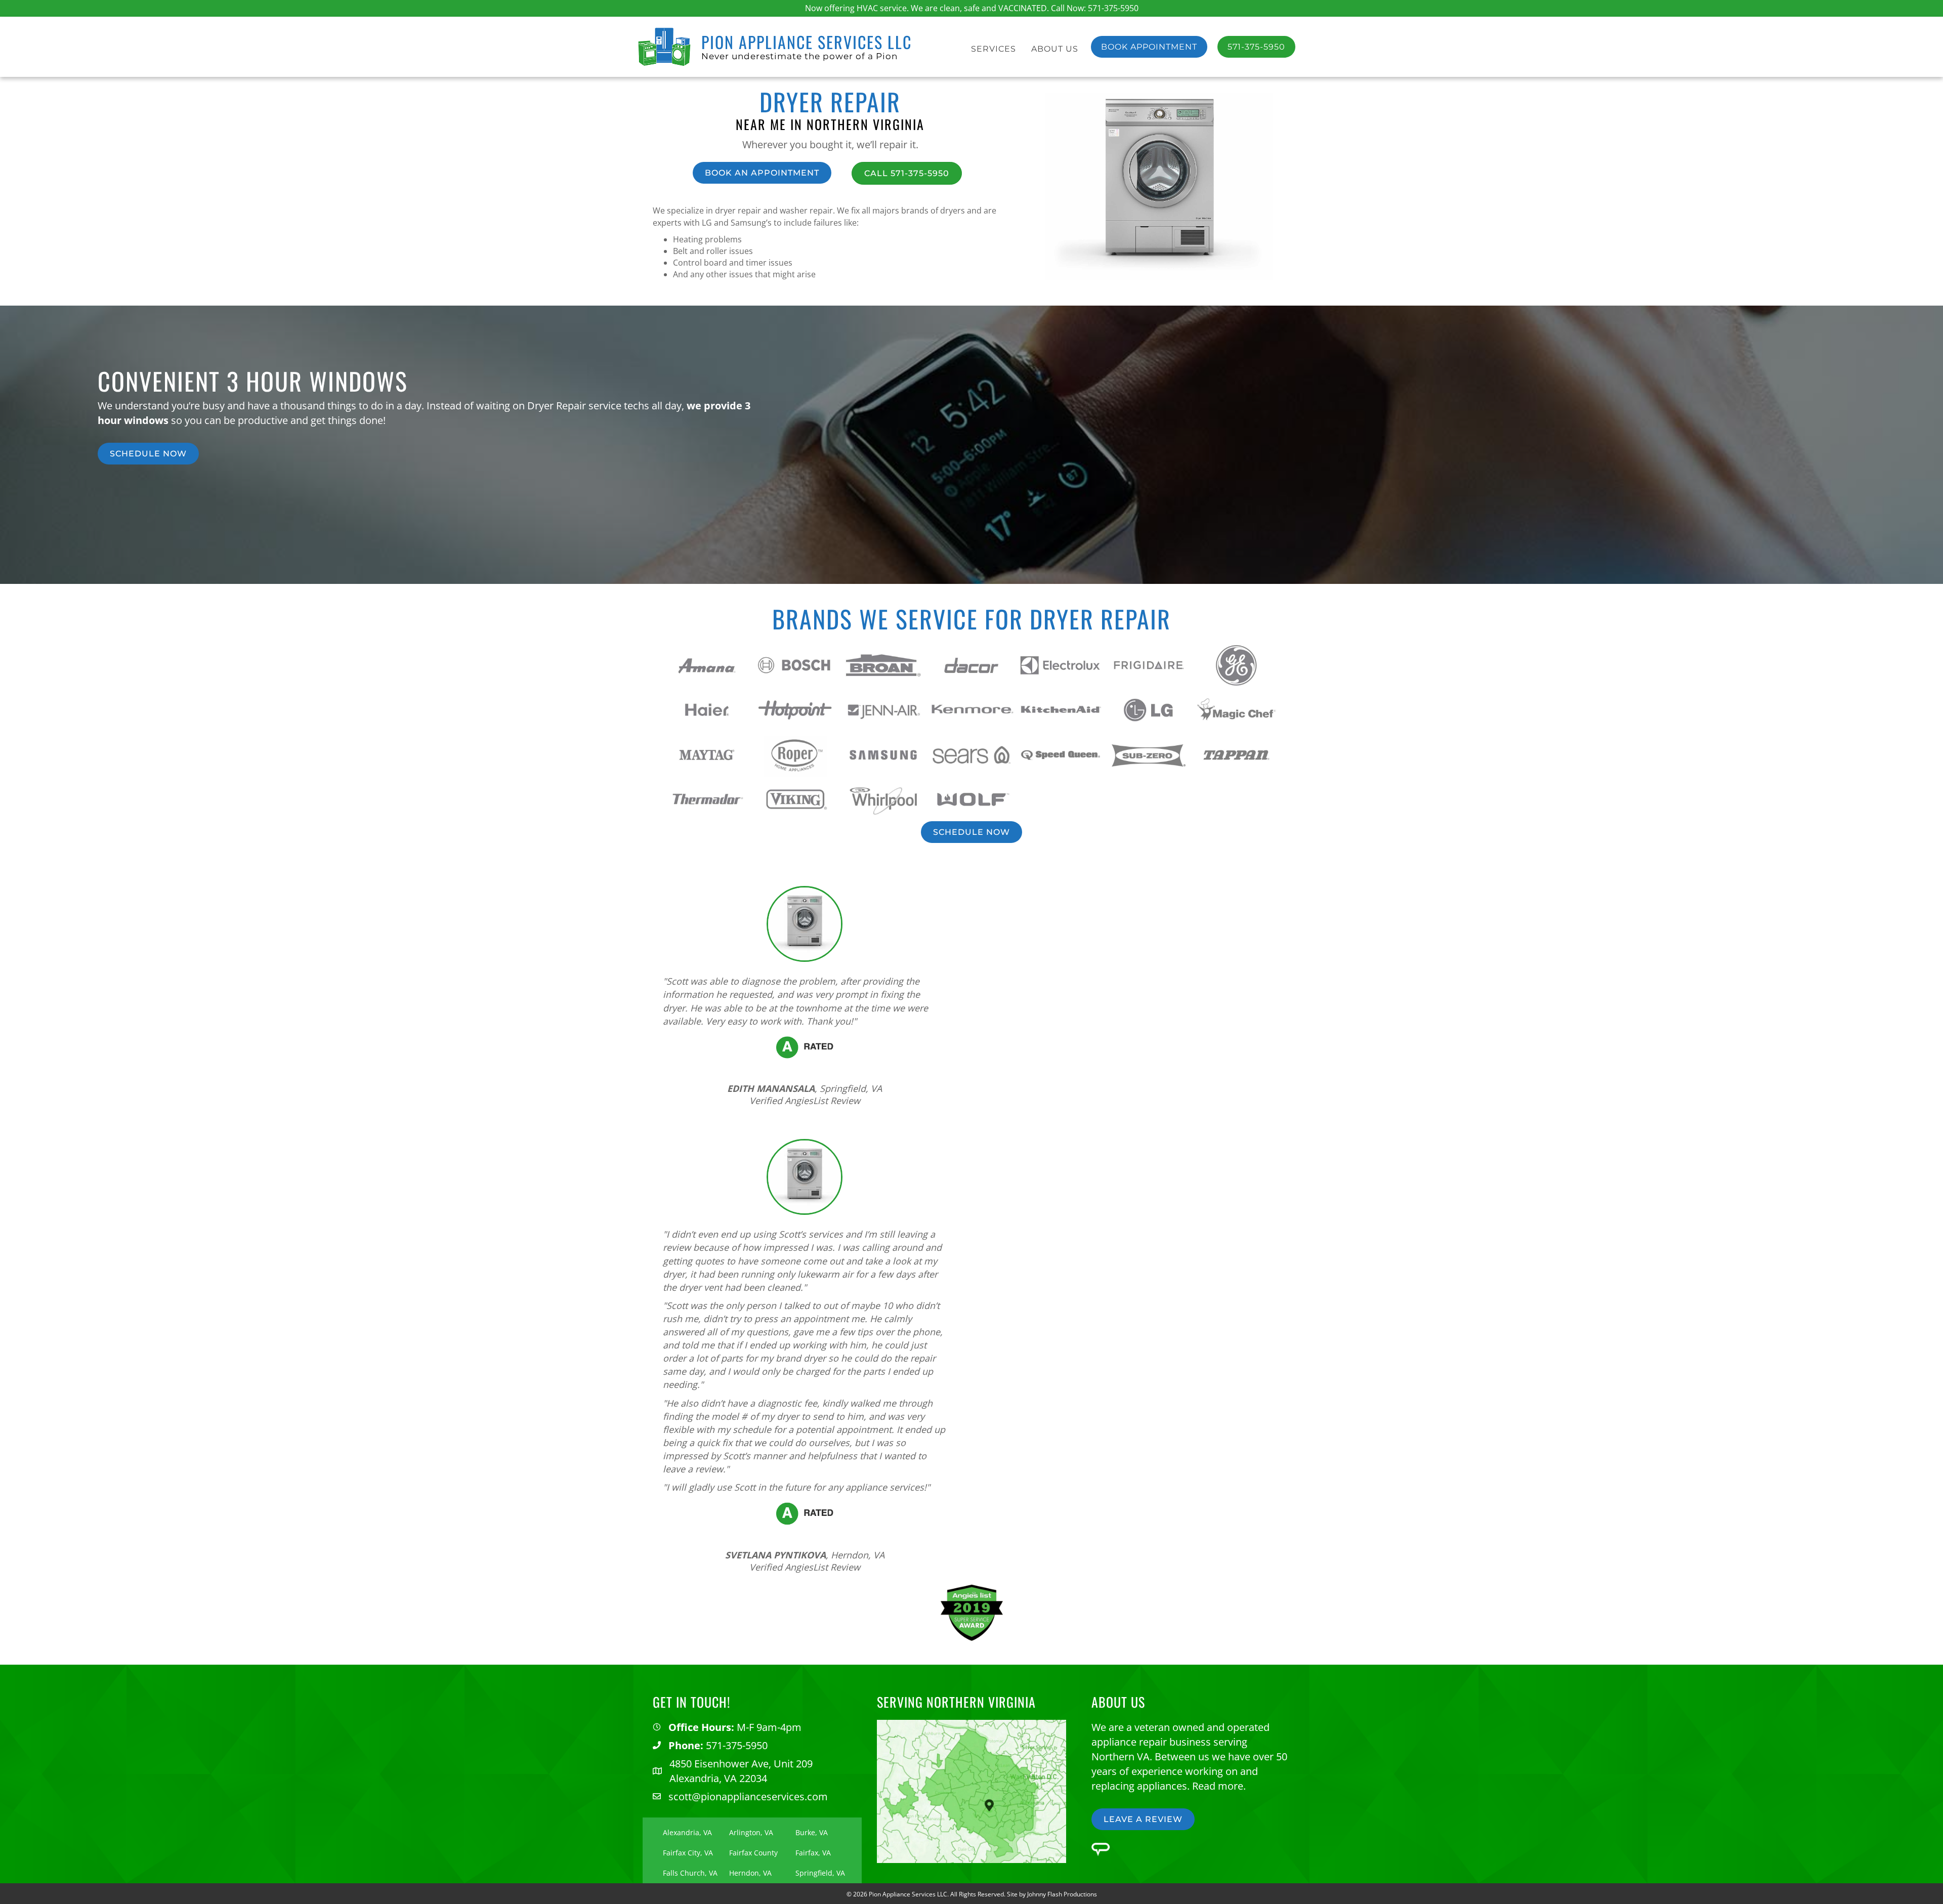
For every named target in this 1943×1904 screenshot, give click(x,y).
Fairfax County (753, 1853)
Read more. (1219, 1785)
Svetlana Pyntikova (775, 1555)
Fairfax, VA (813, 1853)
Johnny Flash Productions (1062, 1894)
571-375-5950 (1113, 8)
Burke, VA (812, 1832)
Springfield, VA (820, 1873)
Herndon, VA (750, 1873)
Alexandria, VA (687, 1832)
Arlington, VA (751, 1832)
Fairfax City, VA (688, 1853)
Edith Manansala (771, 1088)
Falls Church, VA (690, 1873)
